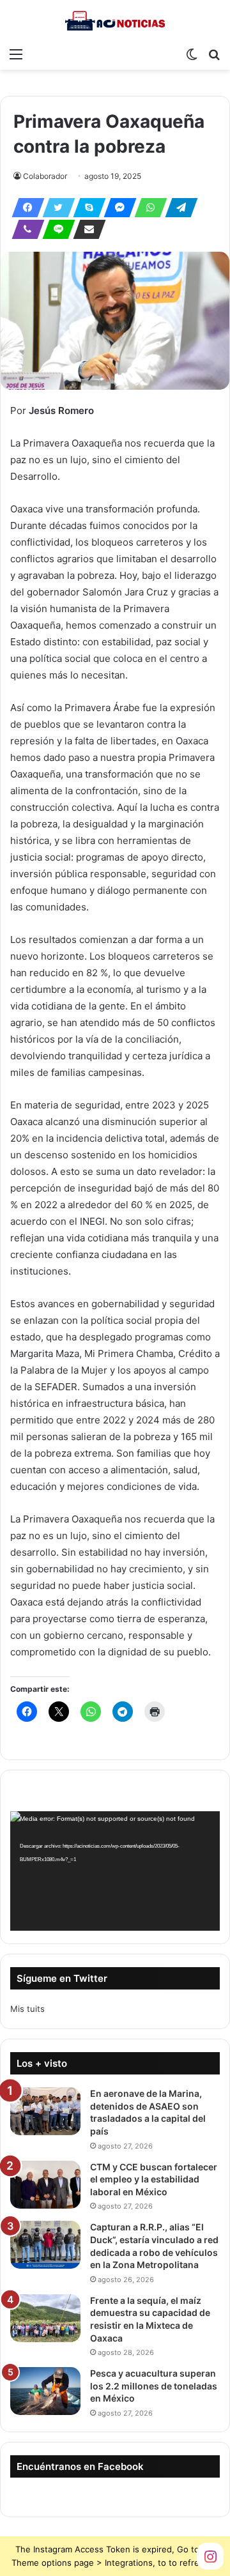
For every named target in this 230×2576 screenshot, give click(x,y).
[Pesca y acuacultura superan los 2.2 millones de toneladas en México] (45, 2391)
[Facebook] (24, 208)
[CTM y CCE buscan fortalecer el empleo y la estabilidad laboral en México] (45, 2185)
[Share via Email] (86, 229)
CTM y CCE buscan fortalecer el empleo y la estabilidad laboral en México (154, 2179)
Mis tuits (27, 2009)
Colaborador (45, 176)
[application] (115, 1871)
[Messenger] (116, 208)
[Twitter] (55, 208)
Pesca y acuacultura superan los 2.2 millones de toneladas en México (154, 2386)
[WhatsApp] (147, 208)
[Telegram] (178, 208)
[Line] (55, 229)
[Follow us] (210, 2555)
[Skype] (86, 208)
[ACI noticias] (115, 20)
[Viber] (24, 229)
